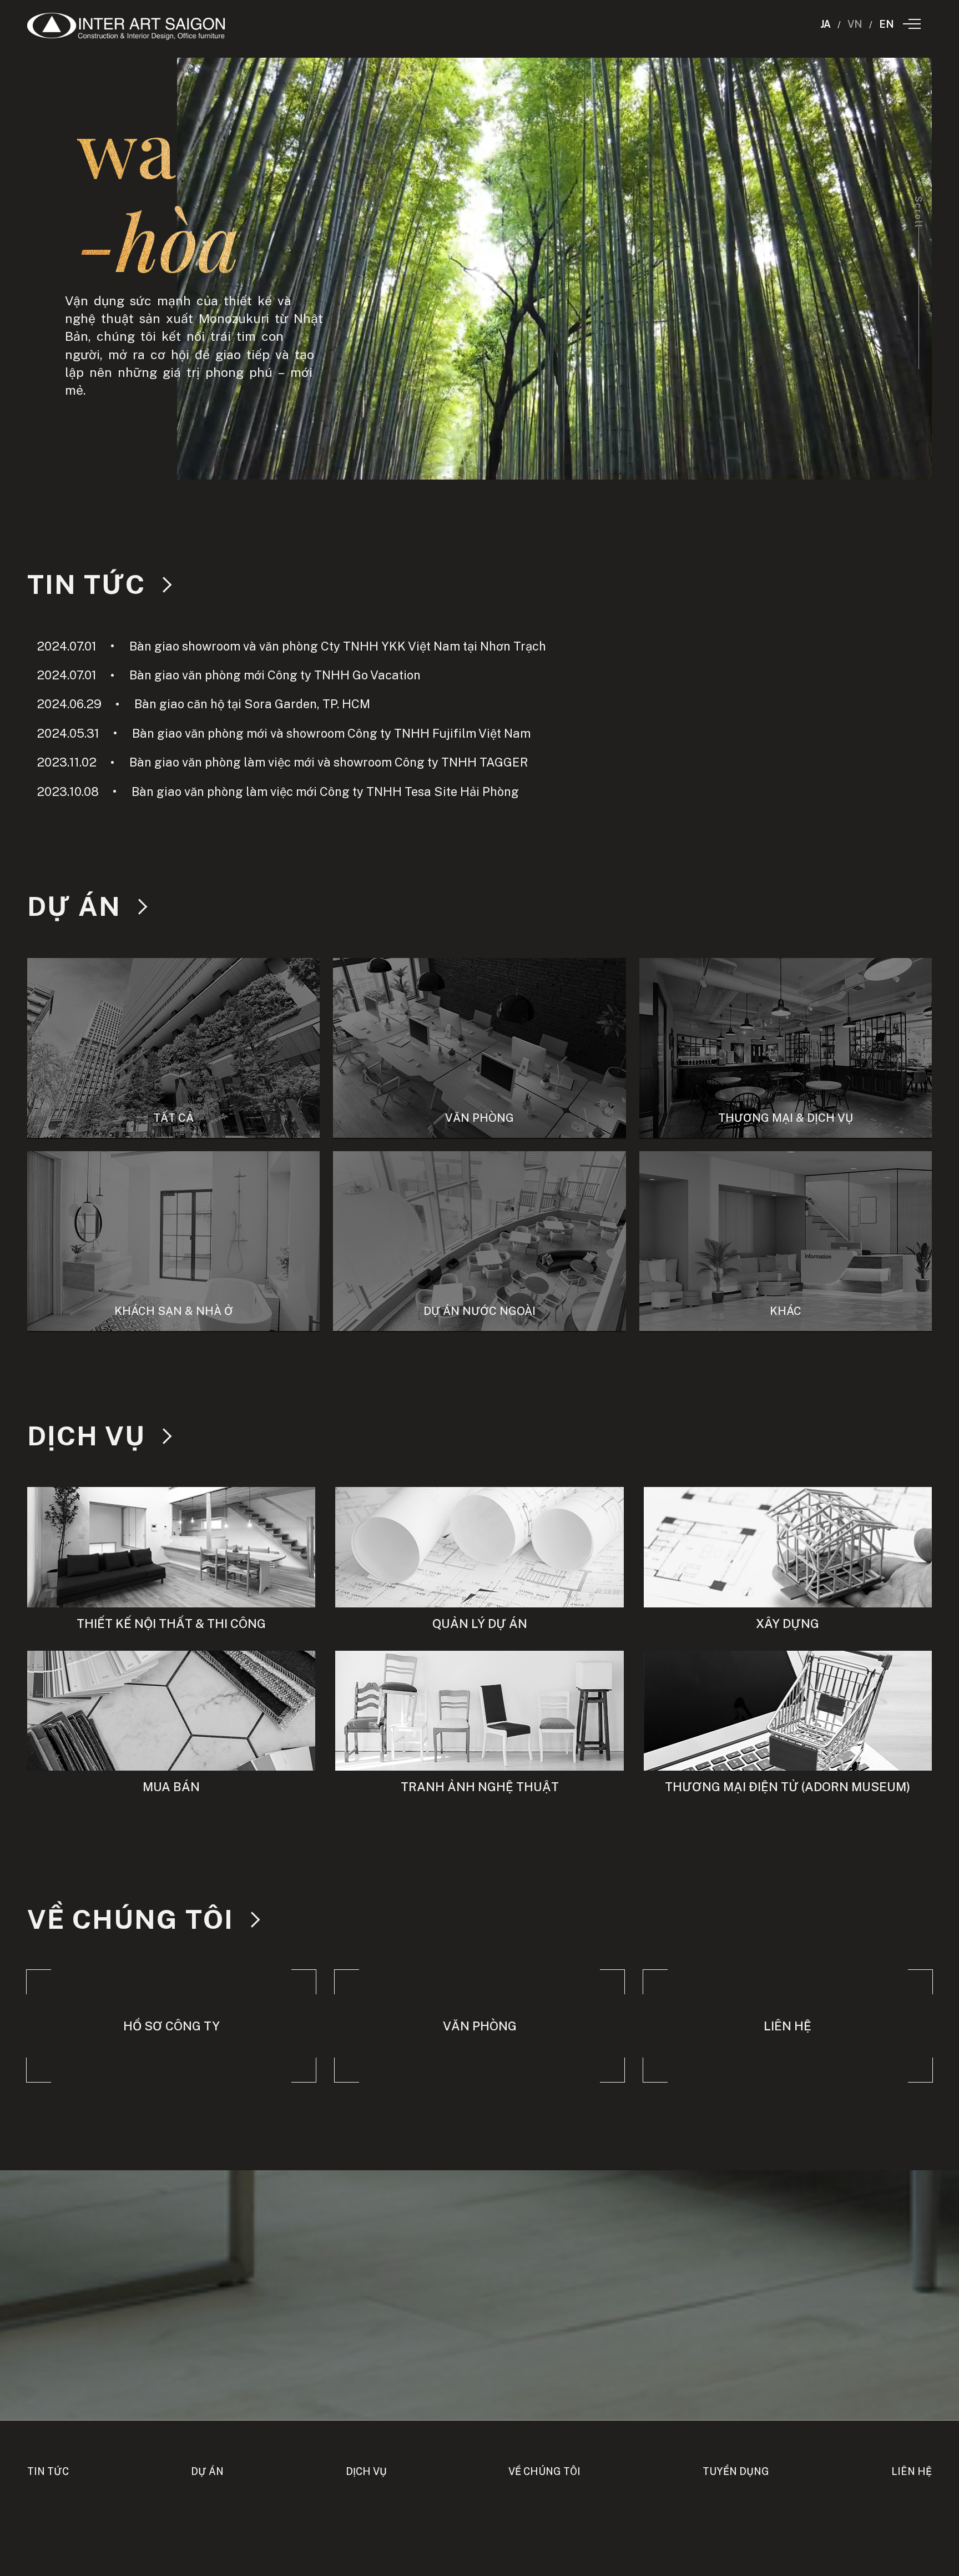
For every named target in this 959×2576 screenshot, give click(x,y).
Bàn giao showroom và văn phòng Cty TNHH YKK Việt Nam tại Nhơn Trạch (291, 646)
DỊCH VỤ (86, 1436)
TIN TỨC (86, 584)
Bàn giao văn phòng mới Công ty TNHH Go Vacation (229, 675)
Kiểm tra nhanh (479, 2569)
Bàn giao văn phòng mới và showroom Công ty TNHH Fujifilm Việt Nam (284, 733)
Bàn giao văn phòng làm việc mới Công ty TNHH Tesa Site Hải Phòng (278, 792)
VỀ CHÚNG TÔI (130, 1919)
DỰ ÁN (74, 906)
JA (826, 24)
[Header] (127, 26)
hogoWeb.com (479, 2543)
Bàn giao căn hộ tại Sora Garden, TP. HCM (203, 704)
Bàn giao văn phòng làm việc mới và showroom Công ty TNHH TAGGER (282, 762)
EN (887, 24)
